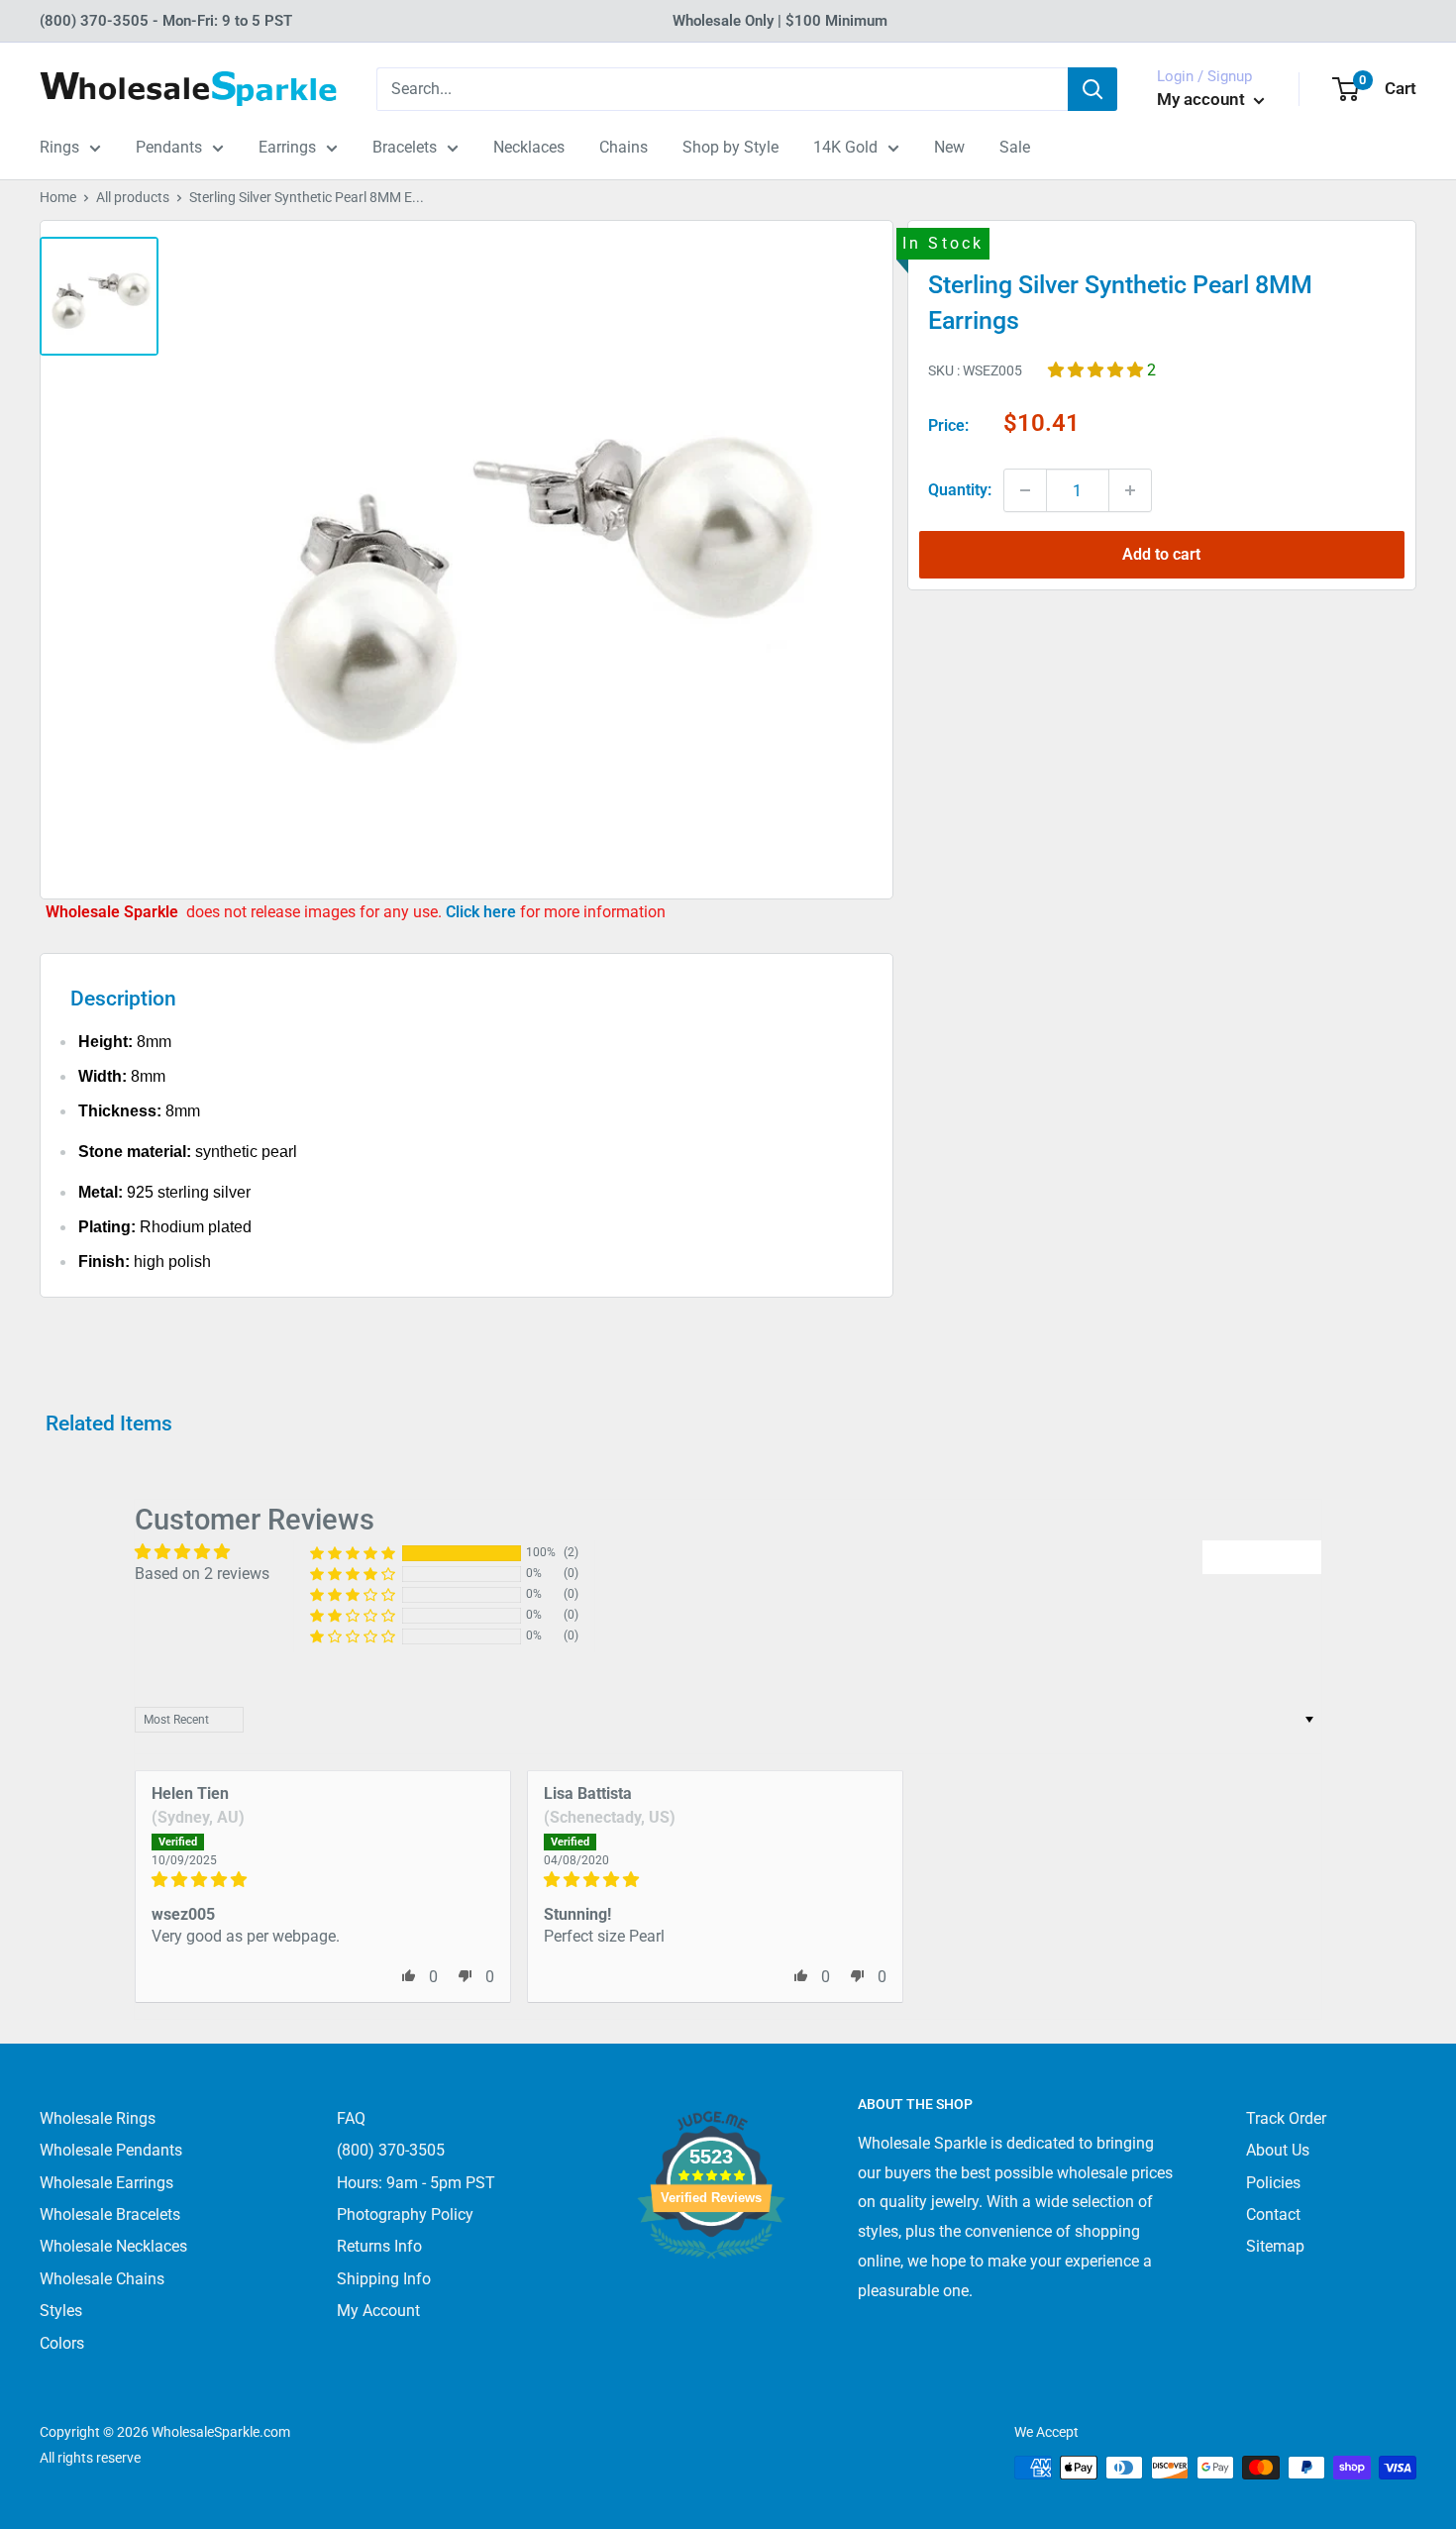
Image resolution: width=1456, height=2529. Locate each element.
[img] (323, 1880)
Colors (62, 2343)
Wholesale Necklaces (113, 2246)
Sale (1015, 147)
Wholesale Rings (98, 2118)
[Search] (1092, 89)
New (949, 147)
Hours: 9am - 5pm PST (416, 2183)
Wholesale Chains (102, 2279)
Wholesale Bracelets (110, 2214)
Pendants (169, 147)
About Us (1278, 2150)
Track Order (1286, 2118)
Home (58, 197)
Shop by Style (730, 147)
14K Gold (845, 147)
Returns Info (379, 2246)
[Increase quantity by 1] (1130, 490)
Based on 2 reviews (202, 1574)
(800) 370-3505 (391, 2150)
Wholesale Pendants (111, 2150)
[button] (1097, 369)
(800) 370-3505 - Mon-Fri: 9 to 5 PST (166, 21)
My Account (378, 2311)
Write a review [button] (1262, 1557)
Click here (483, 912)
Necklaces (529, 147)
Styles (61, 2311)
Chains (624, 147)
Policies (1273, 2183)
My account (1203, 99)
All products (133, 197)
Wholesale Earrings (106, 2183)
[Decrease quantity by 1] (1025, 490)
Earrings (287, 147)
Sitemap (1275, 2246)
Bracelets (405, 147)
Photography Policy (405, 2214)
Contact (1273, 2214)
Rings (59, 147)
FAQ (351, 2118)
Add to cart (1161, 554)
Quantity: (960, 490)
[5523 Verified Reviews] (711, 2292)
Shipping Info (384, 2279)
